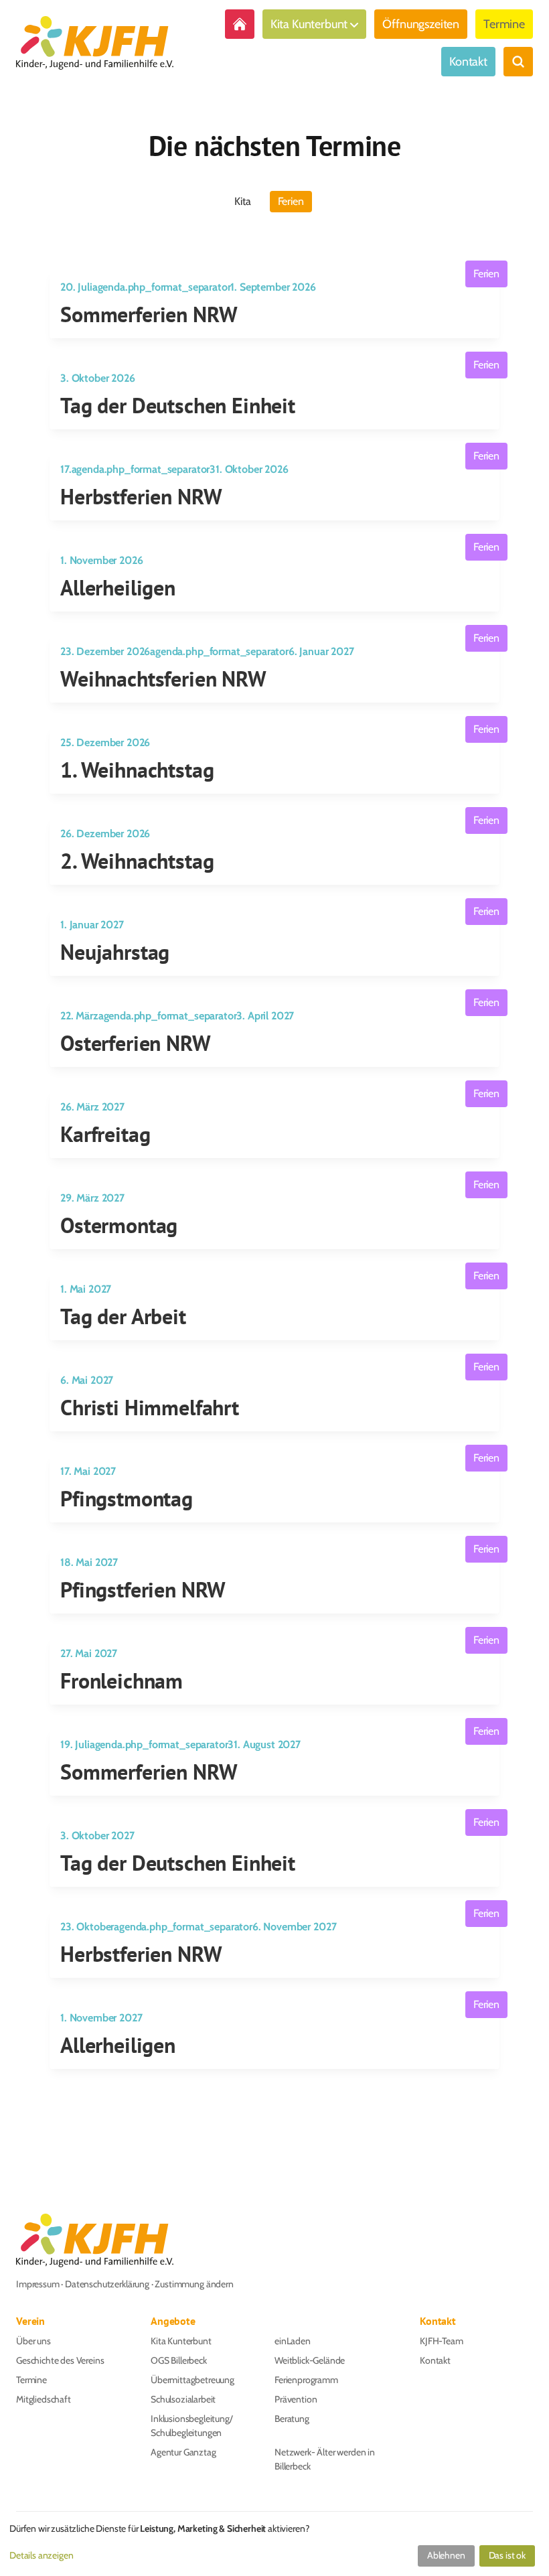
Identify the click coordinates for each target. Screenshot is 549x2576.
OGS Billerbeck (179, 2360)
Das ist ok (507, 2555)
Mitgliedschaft (44, 2399)
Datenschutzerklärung (107, 2284)
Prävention (296, 2399)
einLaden (293, 2341)
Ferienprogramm (306, 2380)
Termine (504, 24)
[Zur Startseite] (240, 24)
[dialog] (274, 2546)
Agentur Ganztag (183, 2452)
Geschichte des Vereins (60, 2360)
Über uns (33, 2341)
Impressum (38, 2284)
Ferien (291, 201)
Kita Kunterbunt (309, 24)
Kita (242, 201)
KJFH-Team (442, 2341)
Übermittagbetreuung (192, 2380)
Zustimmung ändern (194, 2284)
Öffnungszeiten (421, 24)
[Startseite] (95, 43)
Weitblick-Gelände (310, 2360)
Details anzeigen (41, 2555)
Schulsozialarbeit (183, 2399)
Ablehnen (446, 2555)
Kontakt (468, 62)
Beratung (292, 2419)
